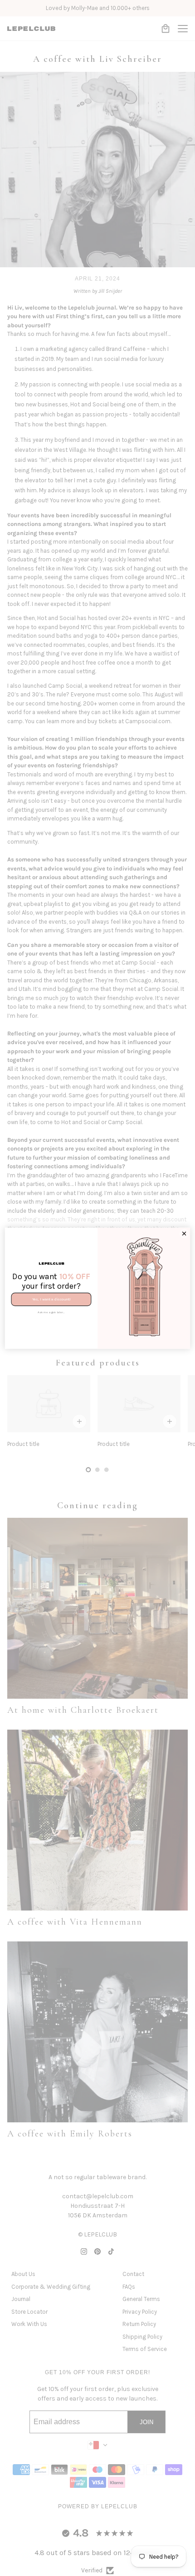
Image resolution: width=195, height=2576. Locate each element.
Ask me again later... (51, 1312)
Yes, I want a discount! (51, 1299)
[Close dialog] (184, 1233)
